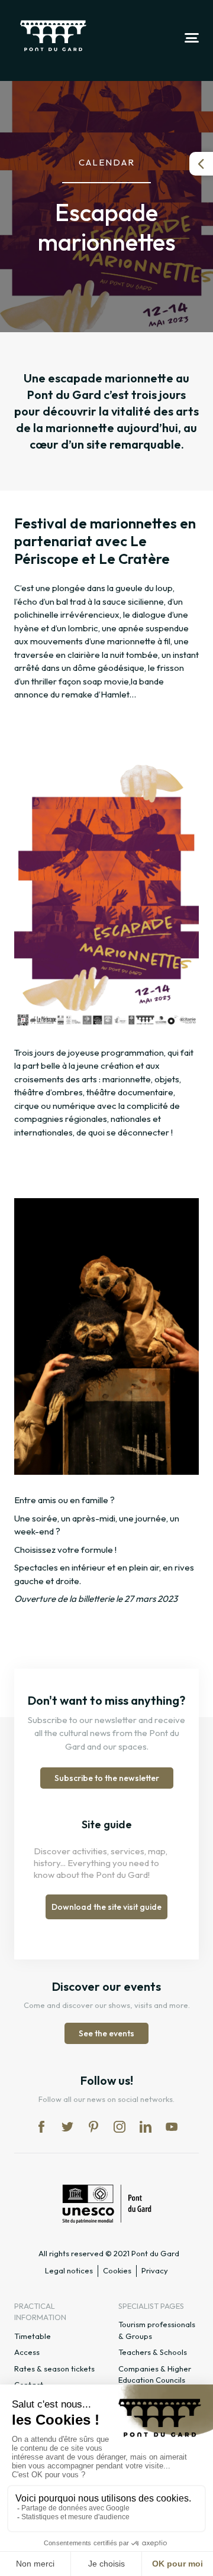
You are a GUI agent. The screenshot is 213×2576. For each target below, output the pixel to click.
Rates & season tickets (54, 2369)
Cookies (117, 2270)
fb (41, 2127)
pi (93, 2127)
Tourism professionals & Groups (157, 2330)
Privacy (155, 2270)
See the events (106, 2033)
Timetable (33, 2336)
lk (146, 2127)
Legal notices (69, 2270)
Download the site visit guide (106, 1907)
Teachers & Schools (153, 2352)
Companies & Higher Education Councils (155, 2374)
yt (172, 2127)
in (120, 2127)
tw (67, 2127)
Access (27, 2352)
